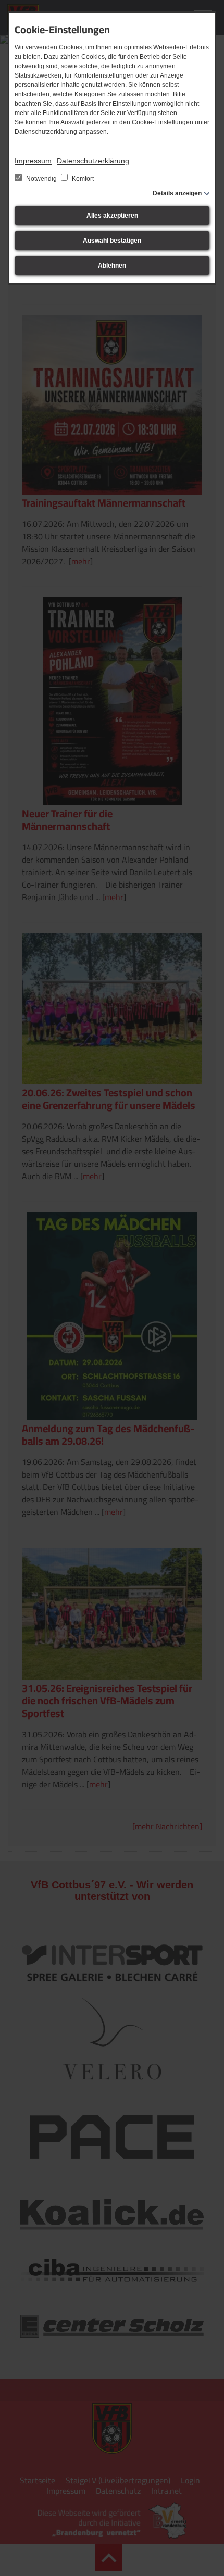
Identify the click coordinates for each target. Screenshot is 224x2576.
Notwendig (41, 179)
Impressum (33, 161)
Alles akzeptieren (112, 216)
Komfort (82, 179)
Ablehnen (112, 266)
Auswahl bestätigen (112, 241)
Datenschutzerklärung (93, 161)
